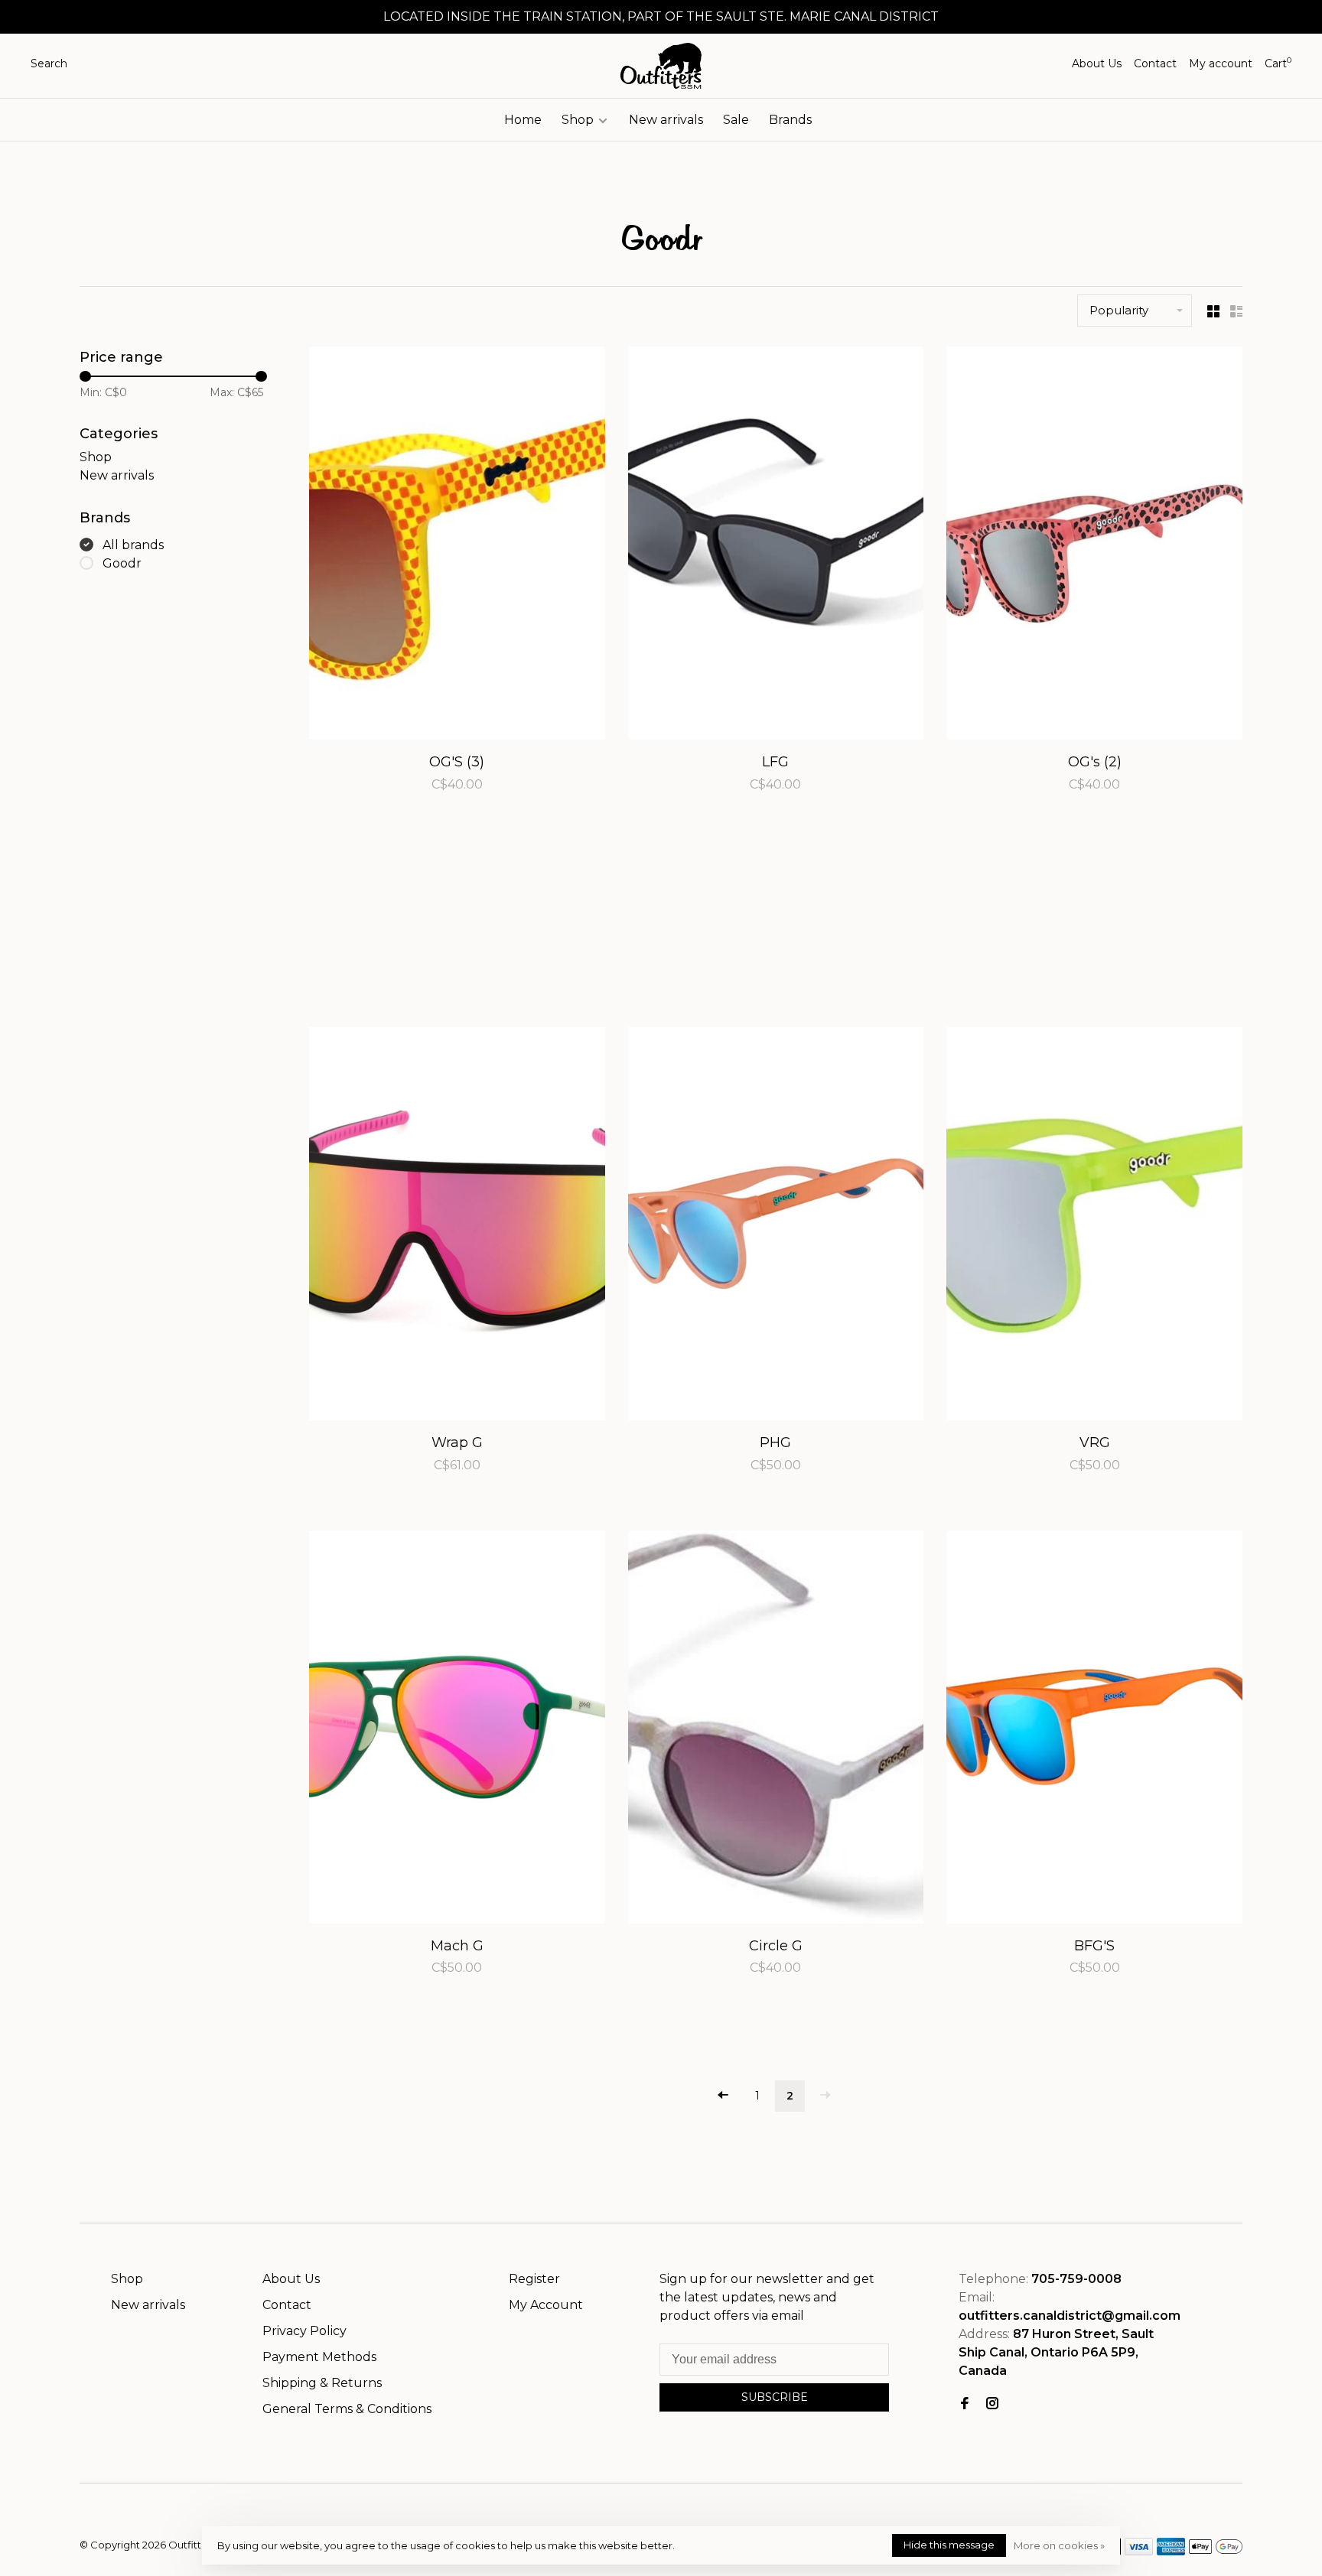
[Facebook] (965, 2404)
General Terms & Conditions (347, 2409)
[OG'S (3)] (457, 546)
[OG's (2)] (1094, 546)
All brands (133, 545)
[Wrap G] (457, 1226)
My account (1221, 63)
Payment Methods (319, 2357)
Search (49, 63)
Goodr (122, 563)
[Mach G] (457, 1730)
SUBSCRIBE (775, 2397)
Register (534, 2279)
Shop (579, 120)
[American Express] (1171, 2551)
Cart (1278, 63)
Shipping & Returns (322, 2383)
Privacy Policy (304, 2331)
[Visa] (1139, 2551)
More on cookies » (1059, 2545)
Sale (736, 120)
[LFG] (776, 546)
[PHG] (776, 1226)
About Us (1097, 63)
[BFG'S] (1094, 1730)
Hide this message (949, 2545)
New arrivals (666, 120)
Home (523, 120)
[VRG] (1094, 1226)
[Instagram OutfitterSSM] (992, 2404)
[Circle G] (776, 1730)
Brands (790, 120)
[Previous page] (723, 2096)
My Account (546, 2305)
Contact (1155, 63)
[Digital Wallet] (1216, 2551)
